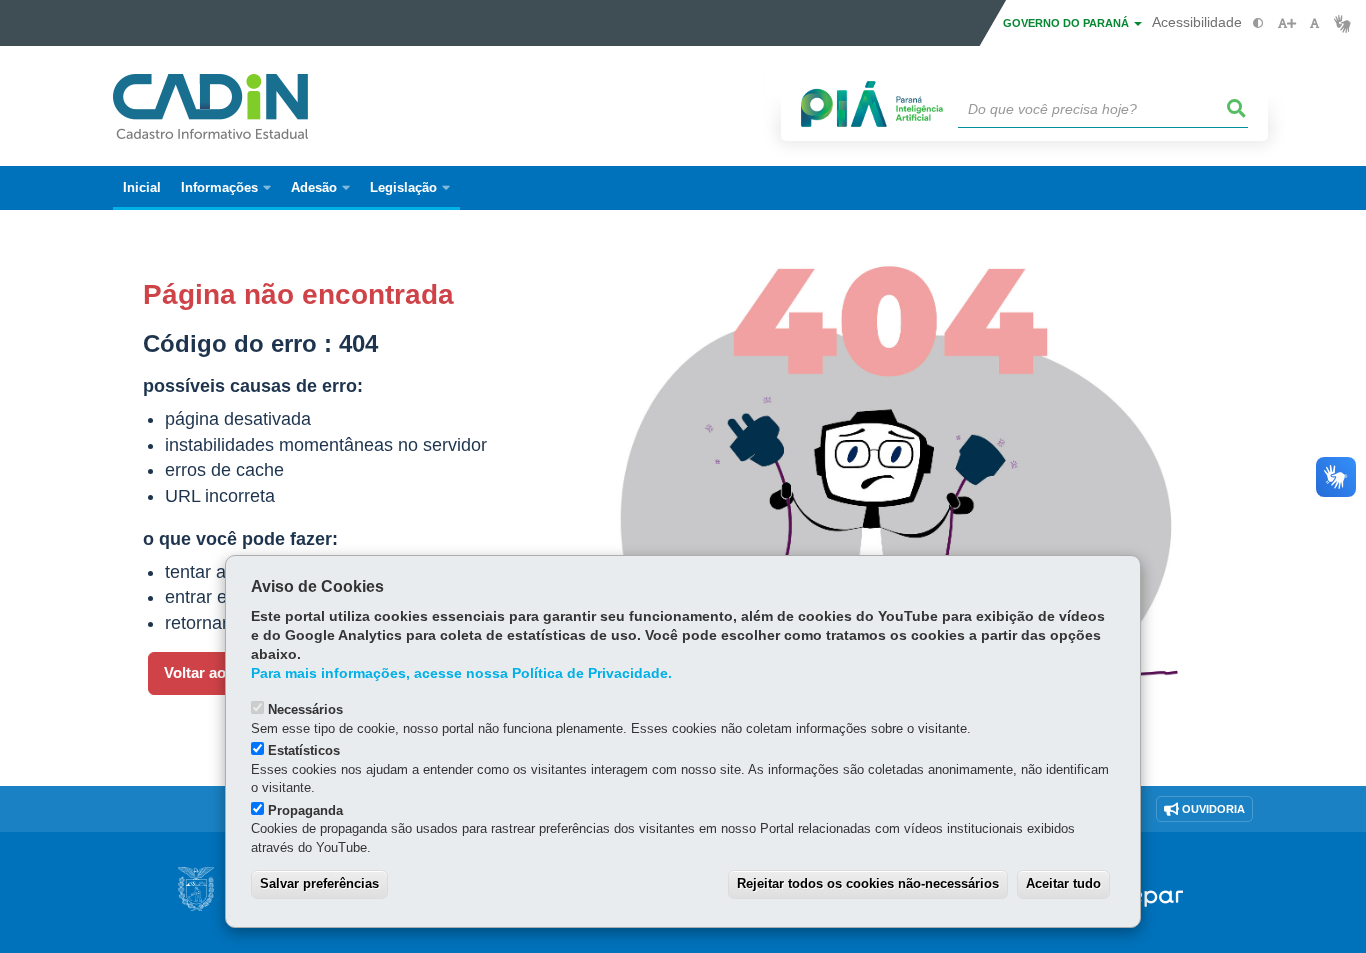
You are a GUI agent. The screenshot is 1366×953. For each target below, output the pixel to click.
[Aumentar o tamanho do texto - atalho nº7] (1286, 23)
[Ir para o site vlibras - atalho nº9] (1342, 23)
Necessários (305, 709)
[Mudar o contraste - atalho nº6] (1258, 23)
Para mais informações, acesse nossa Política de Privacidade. (461, 673)
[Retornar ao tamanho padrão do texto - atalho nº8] (1314, 23)
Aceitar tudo (1063, 883)
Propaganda (305, 810)
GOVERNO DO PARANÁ (1067, 23)
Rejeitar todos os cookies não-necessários (868, 883)
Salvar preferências (319, 883)
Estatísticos (304, 750)
